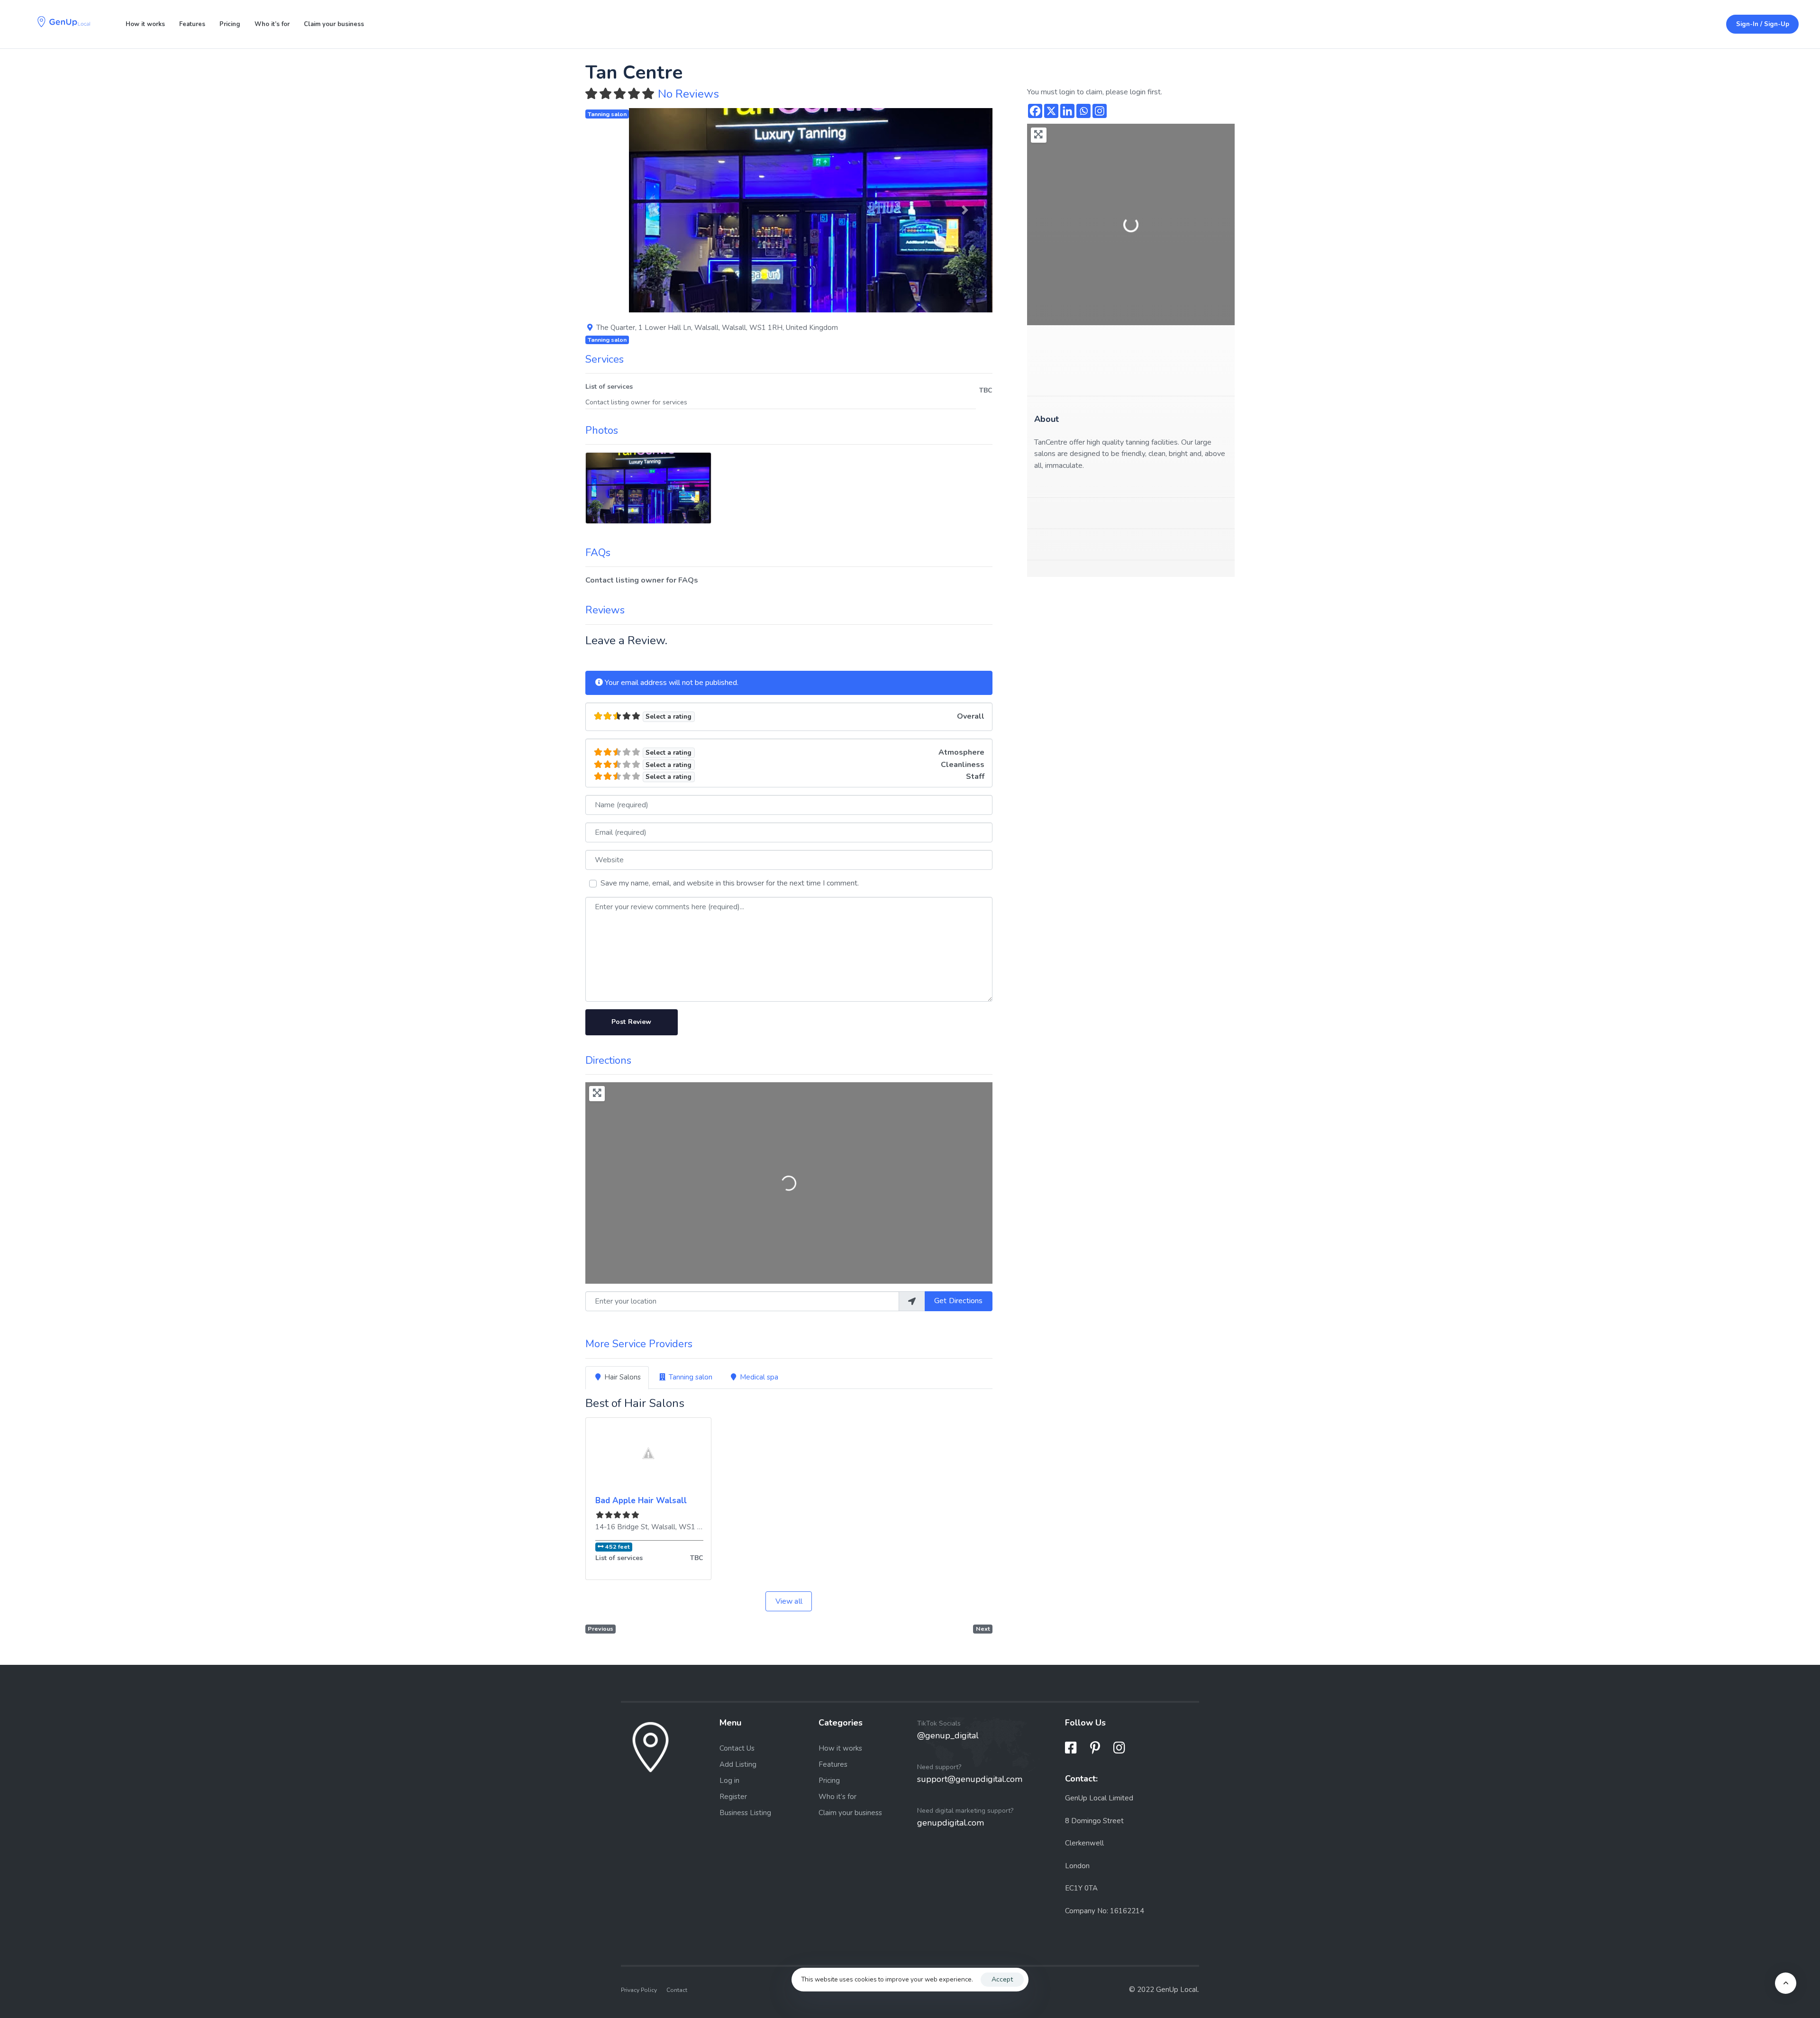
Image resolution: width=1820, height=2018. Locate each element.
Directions (608, 1060)
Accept (1002, 1979)
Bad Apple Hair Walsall (641, 1501)
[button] (656, 210)
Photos (602, 430)
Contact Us (737, 1748)
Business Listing (745, 1812)
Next (983, 1629)
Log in (729, 1780)
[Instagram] (1100, 111)
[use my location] (912, 1301)
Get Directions (958, 1301)
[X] (1051, 111)
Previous (601, 1629)
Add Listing (738, 1764)
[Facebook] (1035, 111)
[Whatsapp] (1083, 111)
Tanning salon (607, 114)
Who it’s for (272, 24)
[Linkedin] (1067, 111)
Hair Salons (623, 1377)
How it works (145, 24)
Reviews (605, 610)
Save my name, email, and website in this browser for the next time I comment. (730, 883)
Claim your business (334, 24)
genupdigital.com (951, 1823)
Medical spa (759, 1377)
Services (605, 359)
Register (733, 1796)
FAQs (598, 553)
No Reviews (688, 94)
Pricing (230, 24)
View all (789, 1601)
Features (192, 24)
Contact (677, 1990)
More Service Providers (639, 1344)
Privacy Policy (639, 1990)
